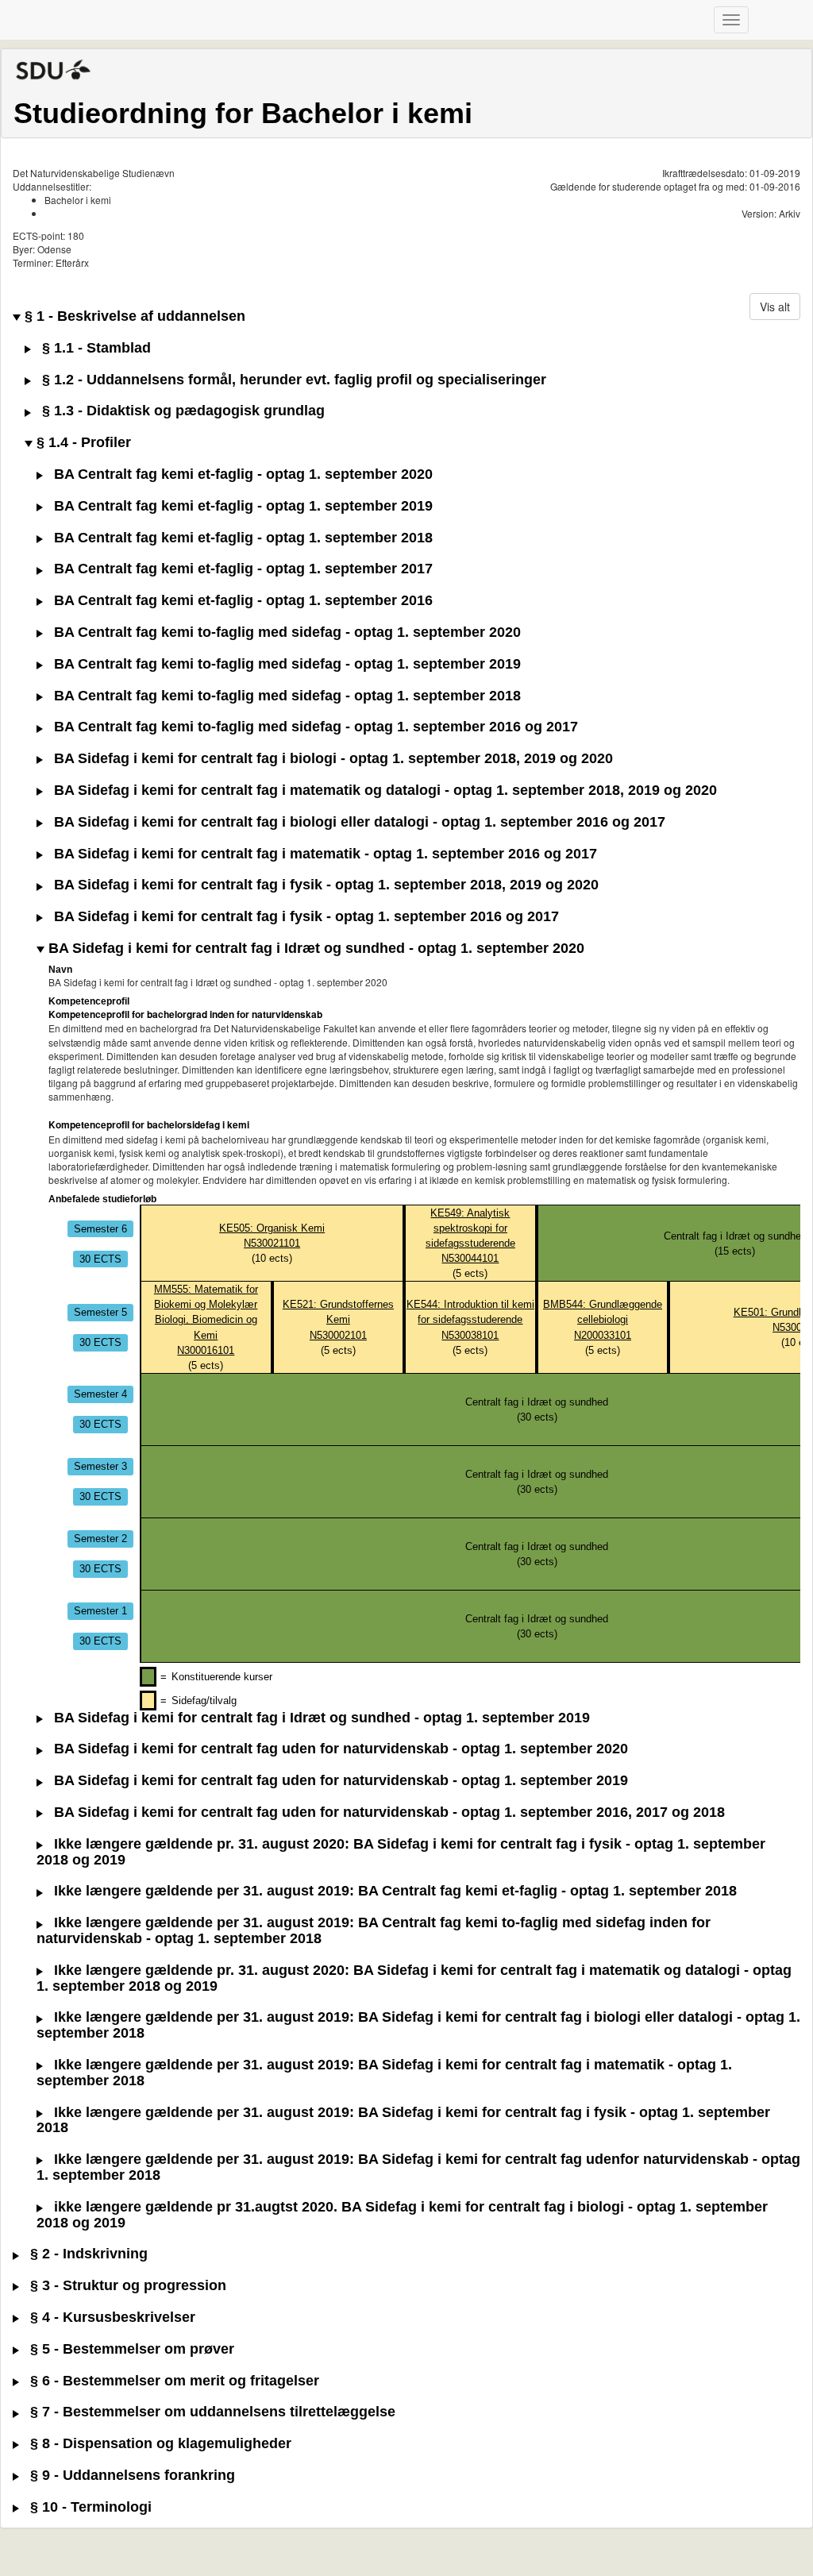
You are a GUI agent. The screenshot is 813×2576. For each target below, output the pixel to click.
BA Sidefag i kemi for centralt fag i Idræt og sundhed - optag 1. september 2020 (314, 949)
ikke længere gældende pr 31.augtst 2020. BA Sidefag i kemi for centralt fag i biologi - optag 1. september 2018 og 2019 (402, 2215)
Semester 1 (100, 1611)
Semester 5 (100, 1312)
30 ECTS (100, 1258)
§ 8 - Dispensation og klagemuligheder (159, 2444)
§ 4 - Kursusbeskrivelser (111, 2318)
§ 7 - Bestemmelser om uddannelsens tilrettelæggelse (211, 2412)
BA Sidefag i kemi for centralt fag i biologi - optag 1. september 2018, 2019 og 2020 (331, 759)
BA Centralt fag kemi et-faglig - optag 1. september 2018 (241, 538)
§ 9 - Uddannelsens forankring (131, 2476)
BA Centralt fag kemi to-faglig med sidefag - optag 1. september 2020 (285, 632)
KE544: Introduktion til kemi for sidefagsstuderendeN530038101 (470, 1319)
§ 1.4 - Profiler (82, 443)
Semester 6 (100, 1228)
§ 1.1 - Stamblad (94, 348)
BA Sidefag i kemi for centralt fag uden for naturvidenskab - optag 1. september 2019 (339, 1781)
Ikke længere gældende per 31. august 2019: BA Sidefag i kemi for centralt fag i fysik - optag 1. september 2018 (403, 2121)
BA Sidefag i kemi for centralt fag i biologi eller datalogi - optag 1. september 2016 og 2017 (358, 822)
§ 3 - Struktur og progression (126, 2286)
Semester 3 (100, 1466)
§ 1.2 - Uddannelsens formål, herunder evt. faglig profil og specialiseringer (292, 380)
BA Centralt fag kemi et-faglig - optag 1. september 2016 (241, 601)
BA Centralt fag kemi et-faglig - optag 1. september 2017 (241, 569)
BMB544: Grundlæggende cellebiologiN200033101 (603, 1319)
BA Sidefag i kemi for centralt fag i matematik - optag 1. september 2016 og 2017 (324, 854)
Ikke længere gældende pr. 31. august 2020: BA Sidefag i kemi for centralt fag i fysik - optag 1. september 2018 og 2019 (401, 1852)
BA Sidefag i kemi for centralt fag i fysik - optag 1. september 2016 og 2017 (304, 917)
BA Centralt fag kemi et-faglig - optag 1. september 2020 (241, 474)
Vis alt (775, 307)
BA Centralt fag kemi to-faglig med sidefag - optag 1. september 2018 (285, 696)
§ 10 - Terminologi (89, 2507)
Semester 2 (100, 1539)
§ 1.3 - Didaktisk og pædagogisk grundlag (181, 411)
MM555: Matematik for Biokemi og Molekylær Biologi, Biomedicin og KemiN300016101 (206, 1319)
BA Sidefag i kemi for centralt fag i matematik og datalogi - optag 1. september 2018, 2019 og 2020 (383, 791)
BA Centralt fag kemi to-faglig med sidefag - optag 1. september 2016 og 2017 (314, 727)
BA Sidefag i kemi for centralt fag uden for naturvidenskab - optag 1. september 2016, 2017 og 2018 (387, 1812)
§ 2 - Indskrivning (87, 2254)
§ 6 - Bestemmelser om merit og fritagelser (173, 2381)
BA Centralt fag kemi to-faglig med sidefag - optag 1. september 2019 (285, 664)
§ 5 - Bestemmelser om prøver (130, 2349)
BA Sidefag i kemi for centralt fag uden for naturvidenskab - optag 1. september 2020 (339, 1749)
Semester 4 (100, 1394)
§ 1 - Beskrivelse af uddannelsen (133, 316)
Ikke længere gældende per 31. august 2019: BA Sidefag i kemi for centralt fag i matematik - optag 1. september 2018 (384, 2073)
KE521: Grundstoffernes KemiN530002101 (338, 1319)
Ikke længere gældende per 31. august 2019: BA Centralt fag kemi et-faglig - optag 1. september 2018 (393, 1891)
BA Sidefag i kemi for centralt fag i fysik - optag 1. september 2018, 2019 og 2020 (324, 885)
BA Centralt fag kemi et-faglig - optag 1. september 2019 (241, 506)
